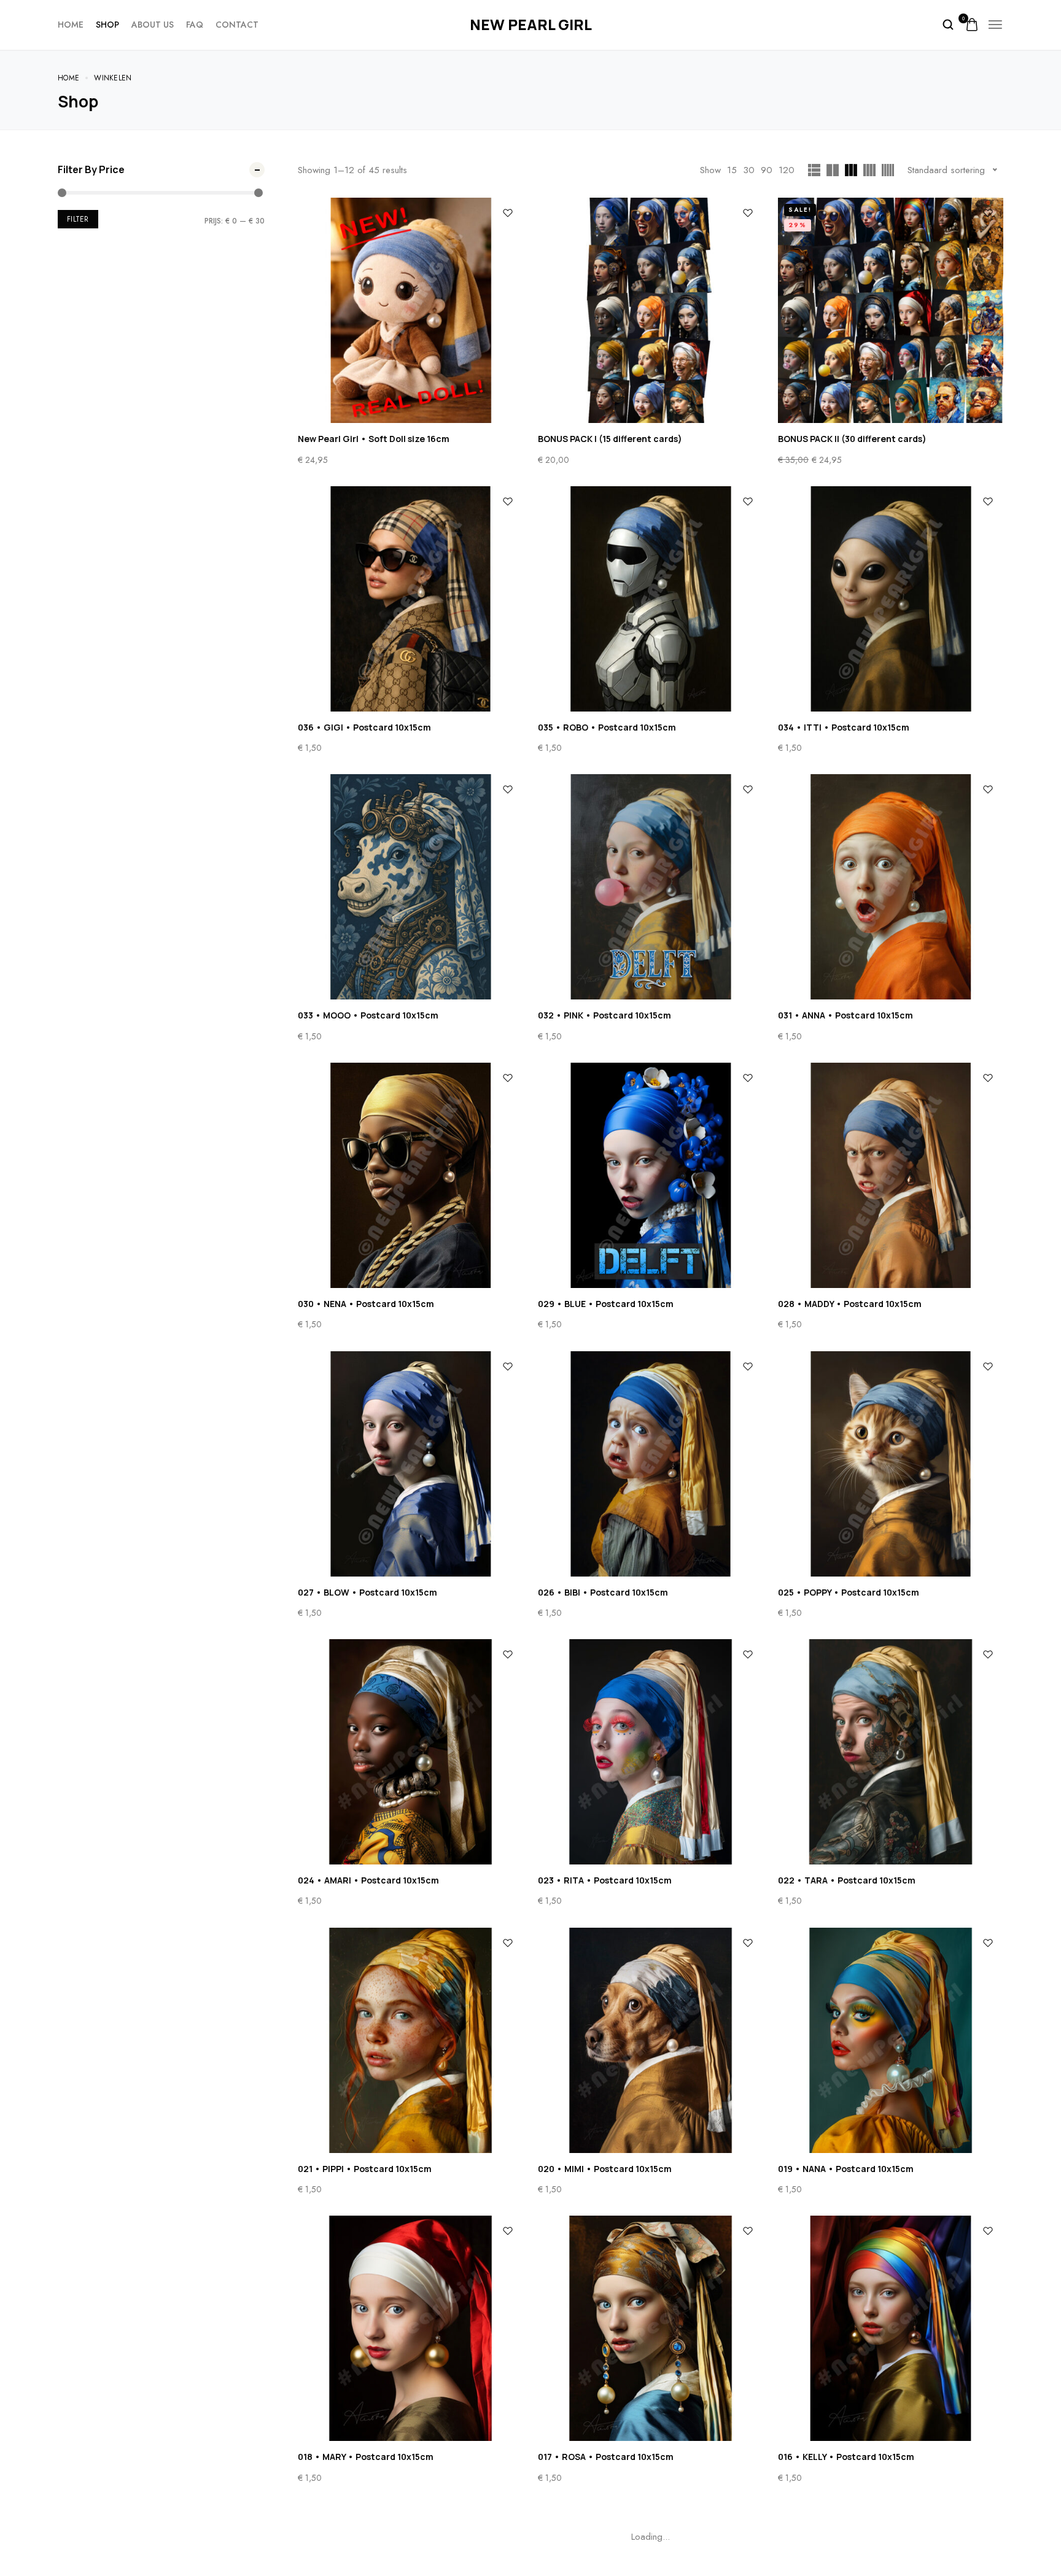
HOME (71, 25)
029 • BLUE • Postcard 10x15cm (606, 1304)
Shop (107, 25)
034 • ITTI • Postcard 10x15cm (844, 727)
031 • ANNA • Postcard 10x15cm (845, 1015)
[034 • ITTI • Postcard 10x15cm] (891, 599)
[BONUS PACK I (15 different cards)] (651, 310)
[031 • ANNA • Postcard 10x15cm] (891, 887)
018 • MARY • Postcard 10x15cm (366, 2457)
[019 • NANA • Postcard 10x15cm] (891, 2040)
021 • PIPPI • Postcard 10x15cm (365, 2169)
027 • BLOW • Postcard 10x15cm (367, 1592)
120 (787, 170)
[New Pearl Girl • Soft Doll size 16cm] (410, 310)
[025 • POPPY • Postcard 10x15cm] (891, 1464)
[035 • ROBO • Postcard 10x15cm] (651, 599)
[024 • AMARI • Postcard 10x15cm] (410, 1752)
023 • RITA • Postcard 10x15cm (605, 1880)
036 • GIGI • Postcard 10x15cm (364, 727)
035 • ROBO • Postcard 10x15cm (607, 727)
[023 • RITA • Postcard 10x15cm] (651, 1752)
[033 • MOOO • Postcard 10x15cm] (410, 887)
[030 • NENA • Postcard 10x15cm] (410, 1175)
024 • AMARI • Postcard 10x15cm (368, 1880)
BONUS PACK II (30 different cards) (852, 439)
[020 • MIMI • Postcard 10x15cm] (651, 2040)
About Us (153, 25)
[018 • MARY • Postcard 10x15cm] (410, 2328)
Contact (237, 25)
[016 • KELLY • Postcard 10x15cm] (891, 2328)
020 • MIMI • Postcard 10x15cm (605, 2169)
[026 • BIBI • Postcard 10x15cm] (651, 1464)
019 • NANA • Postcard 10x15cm (846, 2169)
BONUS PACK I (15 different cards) (610, 439)
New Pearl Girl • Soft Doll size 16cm (374, 439)
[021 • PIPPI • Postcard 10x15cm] (410, 2040)
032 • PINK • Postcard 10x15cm (604, 1015)
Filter (78, 219)
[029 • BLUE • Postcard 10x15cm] (651, 1175)
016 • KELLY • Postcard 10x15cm (846, 2457)
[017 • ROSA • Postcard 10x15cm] (651, 2328)
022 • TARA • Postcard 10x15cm (847, 1880)
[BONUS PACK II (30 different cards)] (891, 310)
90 (767, 170)
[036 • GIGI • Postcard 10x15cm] (410, 599)
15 (732, 170)
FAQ (195, 25)
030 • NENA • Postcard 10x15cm (366, 1304)
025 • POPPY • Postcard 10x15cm (849, 1592)
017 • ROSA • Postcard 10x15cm (606, 2457)
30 (749, 170)
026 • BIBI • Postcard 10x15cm (603, 1592)
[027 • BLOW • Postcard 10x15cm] (410, 1464)
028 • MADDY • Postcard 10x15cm (850, 1304)
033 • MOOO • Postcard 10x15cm (368, 1015)
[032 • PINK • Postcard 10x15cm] (651, 887)
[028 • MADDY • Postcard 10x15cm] (891, 1175)
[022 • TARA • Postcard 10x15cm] (891, 1752)
